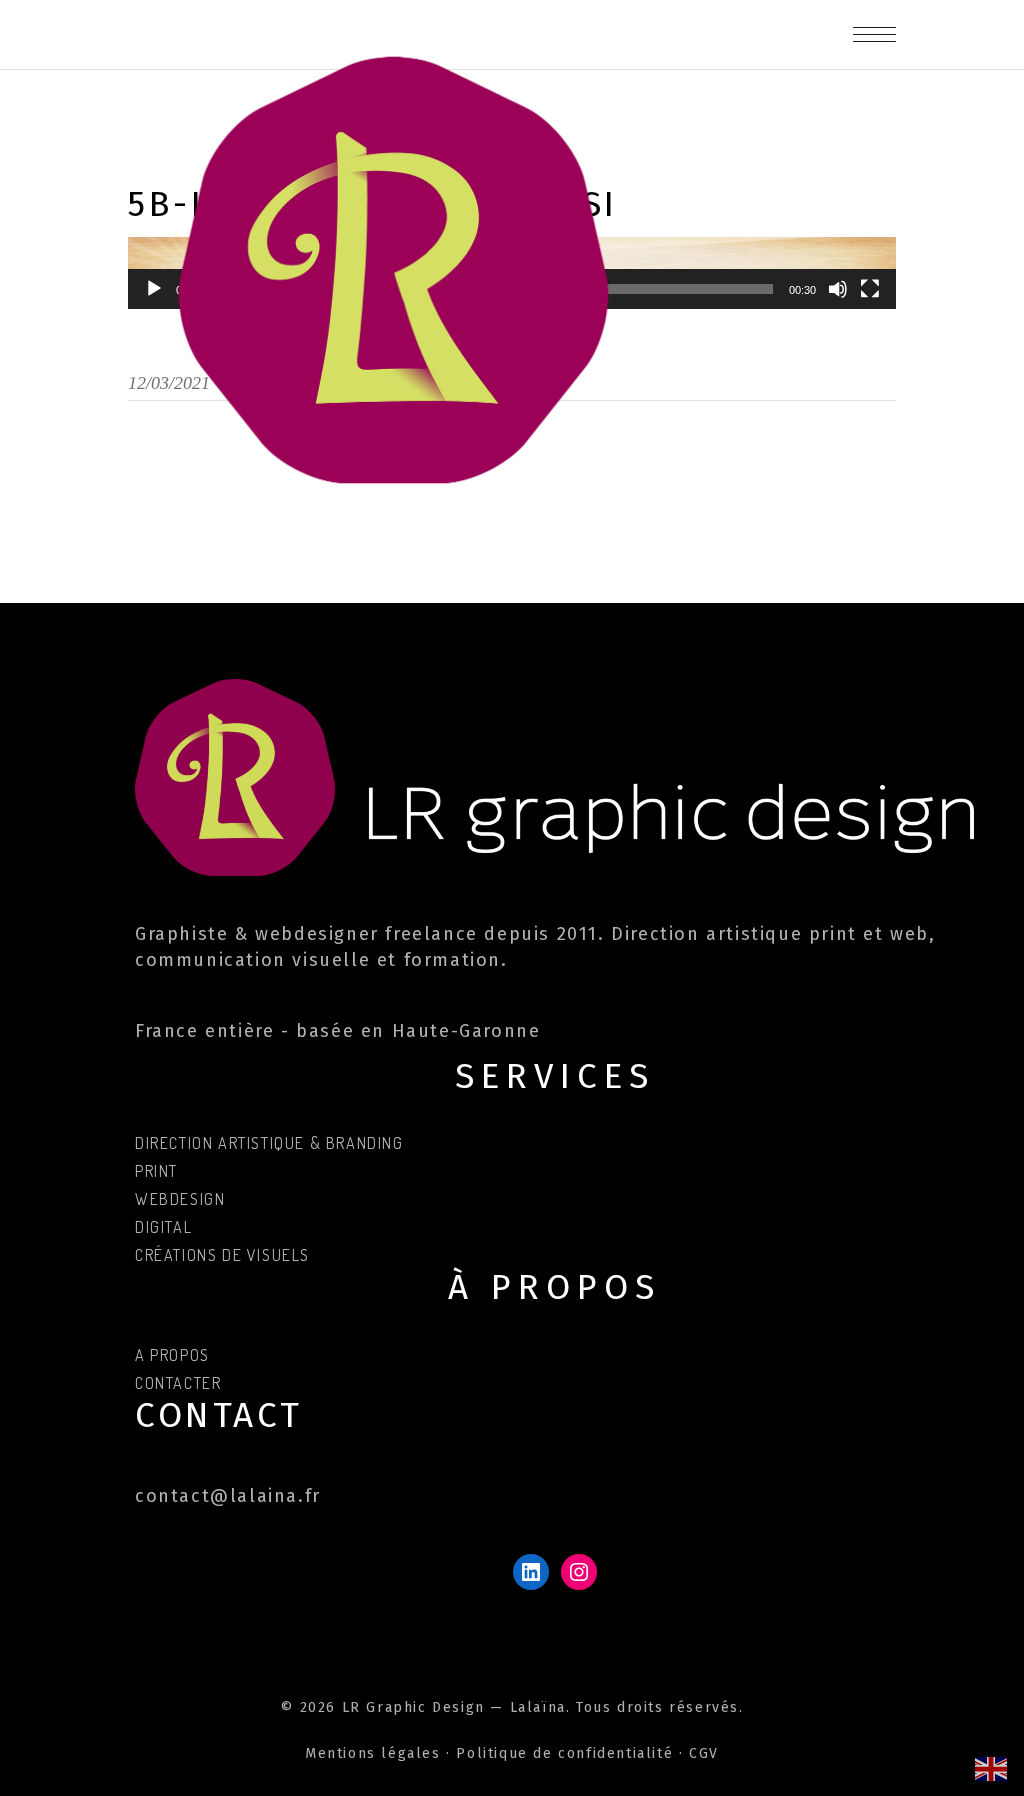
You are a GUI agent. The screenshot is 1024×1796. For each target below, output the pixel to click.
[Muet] (838, 289)
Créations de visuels (222, 1255)
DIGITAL (163, 1227)
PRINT (156, 1171)
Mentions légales (373, 1753)
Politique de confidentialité (564, 1753)
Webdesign (180, 1199)
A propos (172, 1355)
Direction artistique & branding (269, 1143)
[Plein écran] (870, 289)
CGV (704, 1753)
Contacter (178, 1383)
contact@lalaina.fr (228, 1496)
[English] (992, 1767)
